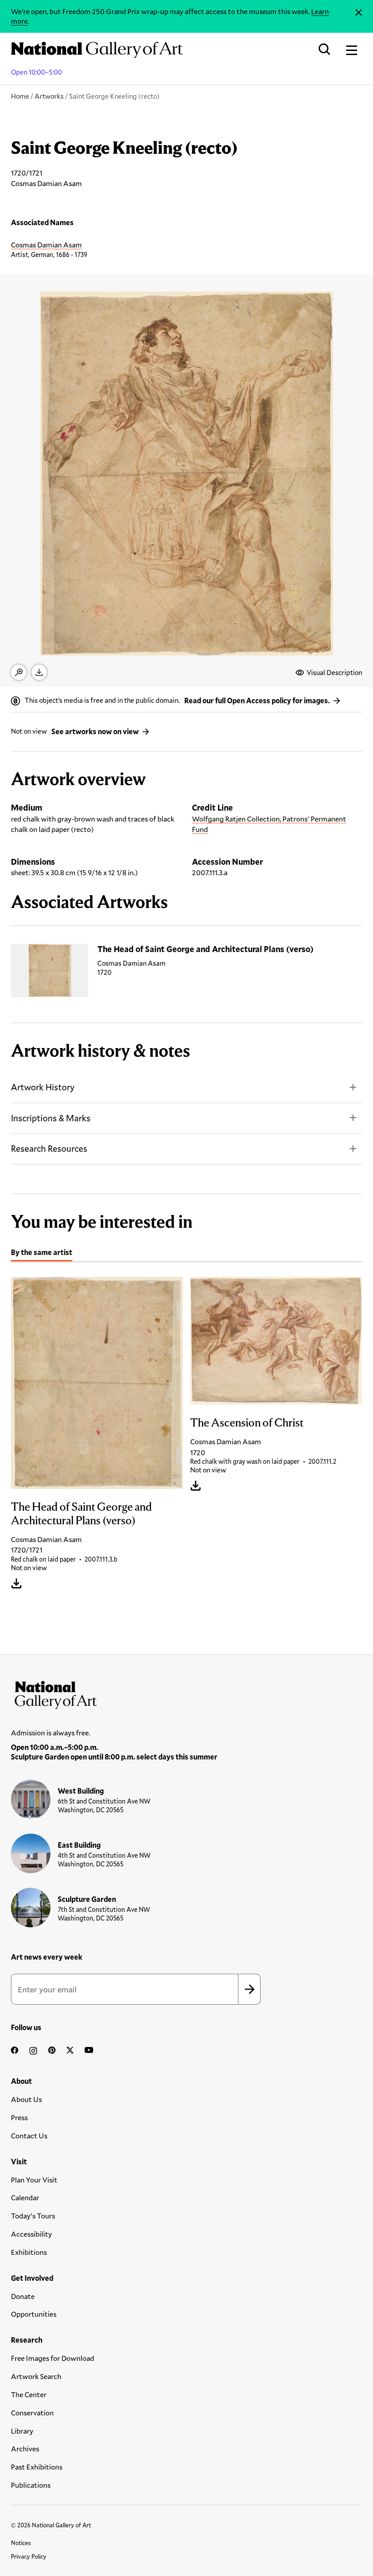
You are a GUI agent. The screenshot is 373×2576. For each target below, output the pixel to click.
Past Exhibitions (37, 2467)
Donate (23, 2296)
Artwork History (43, 1087)
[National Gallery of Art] (186, 1693)
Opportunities (34, 2314)
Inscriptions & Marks (51, 1118)
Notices (21, 2543)
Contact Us (29, 2135)
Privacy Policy (29, 2556)
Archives (25, 2448)
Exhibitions (29, 2252)
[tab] (42, 1254)
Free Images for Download (53, 2358)
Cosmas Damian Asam (46, 244)
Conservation (32, 2412)
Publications (31, 2485)
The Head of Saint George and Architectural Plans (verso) (205, 949)
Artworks (49, 96)
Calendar (25, 2197)
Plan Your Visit (34, 2180)
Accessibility (31, 2234)
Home (20, 96)
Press (19, 2117)
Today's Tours (33, 2216)
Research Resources (49, 1148)
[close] (359, 13)
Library (22, 2431)
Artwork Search (36, 2376)
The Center (29, 2394)
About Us (26, 2099)
